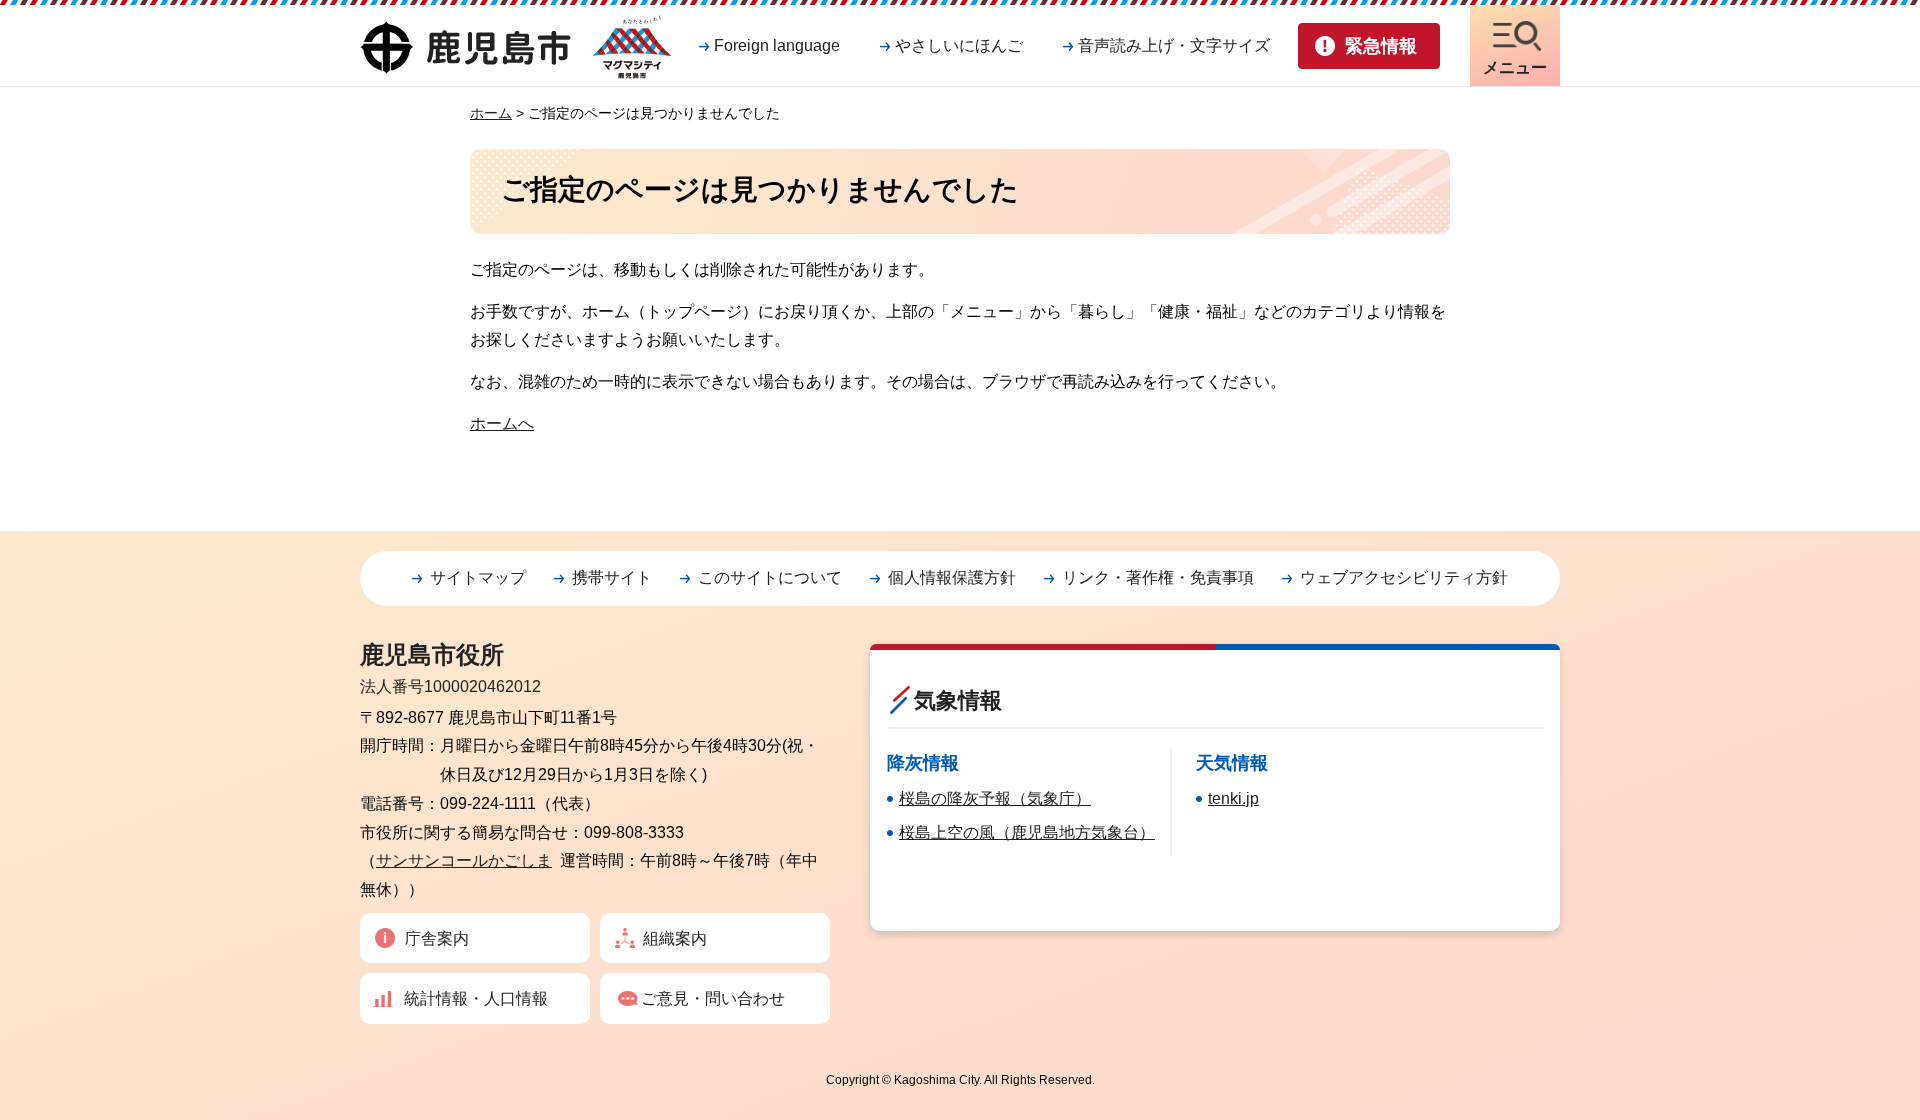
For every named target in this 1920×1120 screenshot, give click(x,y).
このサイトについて (770, 577)
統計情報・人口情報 (476, 998)
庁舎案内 (437, 938)
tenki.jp (1233, 798)
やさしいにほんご (959, 45)
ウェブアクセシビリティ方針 (1404, 577)
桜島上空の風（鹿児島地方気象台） (1027, 832)
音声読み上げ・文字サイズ (1174, 45)
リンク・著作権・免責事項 (1158, 577)
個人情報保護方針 (952, 577)
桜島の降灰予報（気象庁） (995, 798)
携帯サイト (612, 577)
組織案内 (675, 938)
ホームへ (502, 423)
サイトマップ (478, 577)
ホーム (491, 113)
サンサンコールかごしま (464, 860)
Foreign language (777, 45)
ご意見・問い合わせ (713, 998)
